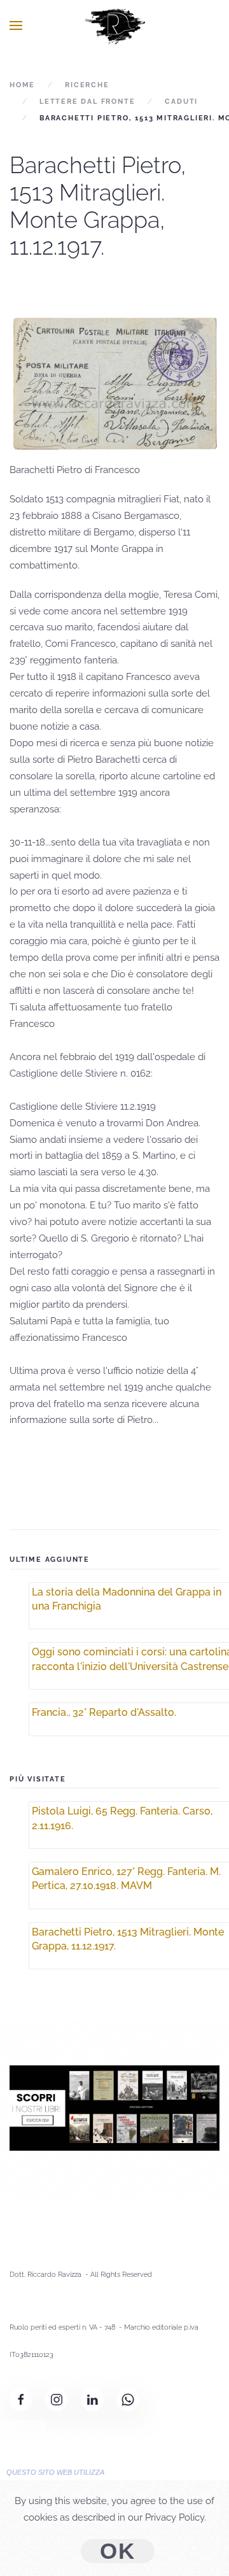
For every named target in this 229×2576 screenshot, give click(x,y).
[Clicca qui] (114, 2107)
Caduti (181, 102)
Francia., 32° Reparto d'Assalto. (104, 1712)
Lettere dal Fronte (87, 102)
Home (22, 85)
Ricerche (87, 85)
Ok (118, 2551)
